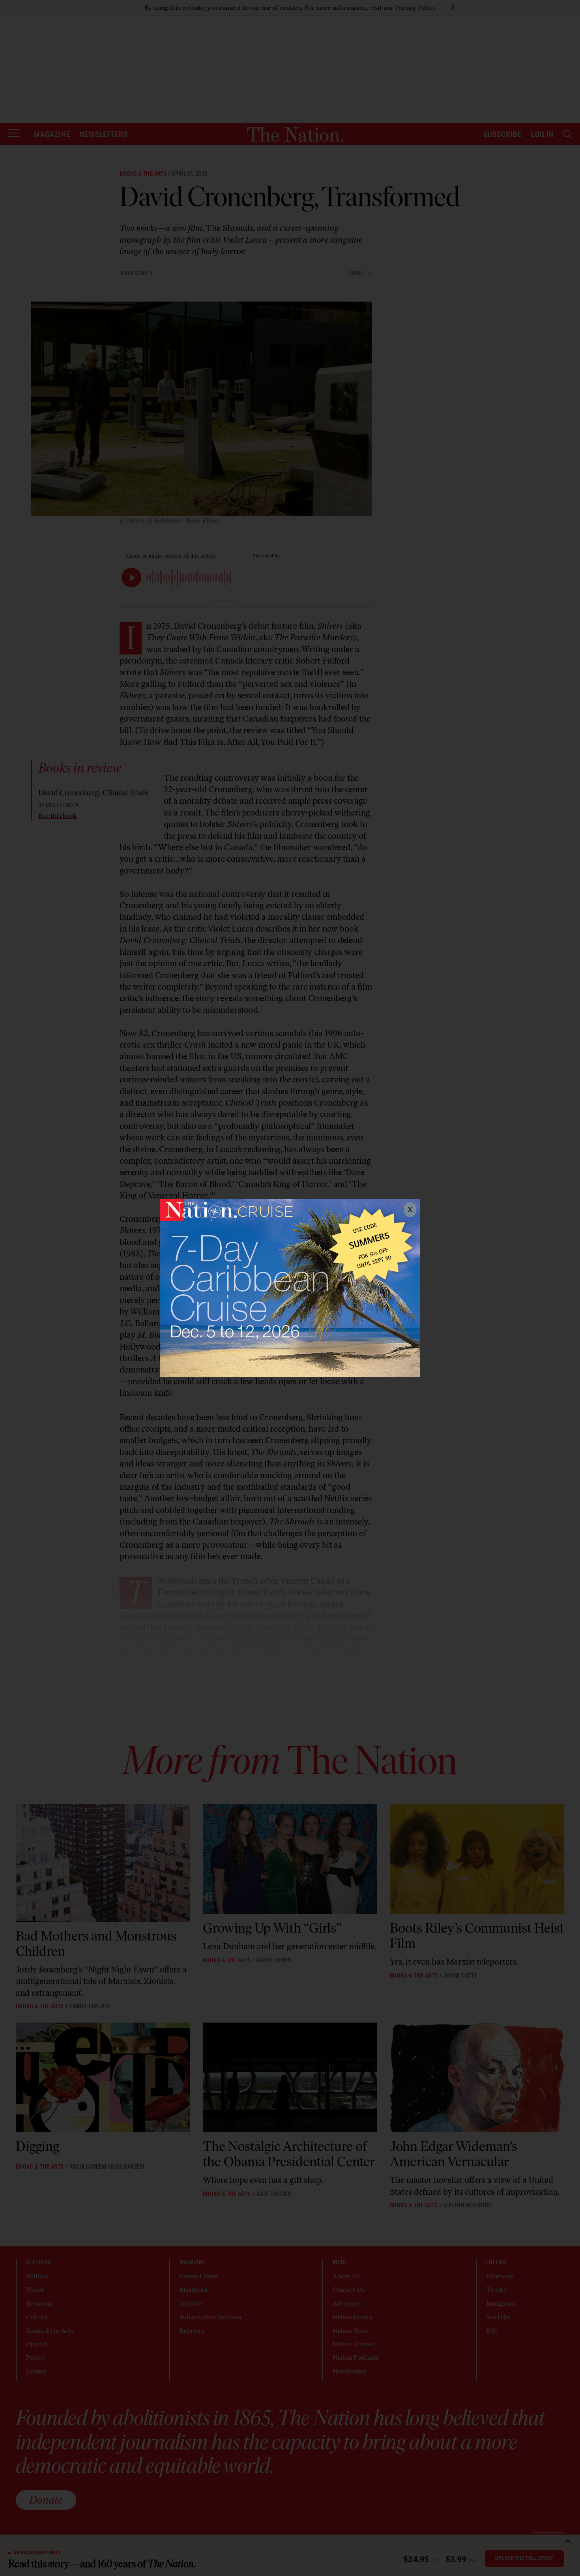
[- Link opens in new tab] (290, 1288)
